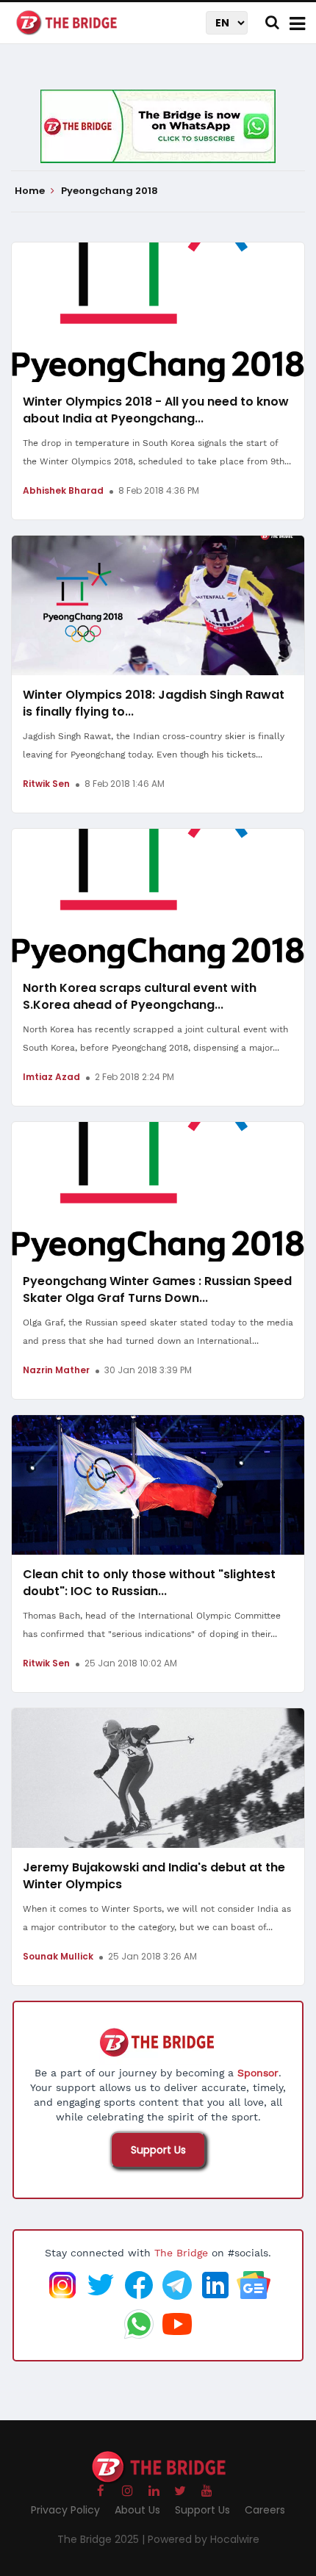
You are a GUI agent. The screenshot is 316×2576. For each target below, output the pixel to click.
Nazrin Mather (56, 1370)
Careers (265, 2510)
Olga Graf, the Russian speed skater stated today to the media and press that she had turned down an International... (158, 1332)
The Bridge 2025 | (103, 2539)
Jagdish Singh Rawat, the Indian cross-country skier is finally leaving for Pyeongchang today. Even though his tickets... (154, 745)
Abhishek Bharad (63, 490)
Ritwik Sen (46, 784)
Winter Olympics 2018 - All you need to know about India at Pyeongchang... (156, 410)
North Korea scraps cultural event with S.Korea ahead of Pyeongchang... (140, 996)
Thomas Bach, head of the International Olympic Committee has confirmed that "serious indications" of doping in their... (152, 1625)
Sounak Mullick (58, 1956)
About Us (137, 2510)
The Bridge (181, 2253)
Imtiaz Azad (51, 1077)
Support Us (158, 2150)
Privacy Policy (65, 2510)
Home (31, 191)
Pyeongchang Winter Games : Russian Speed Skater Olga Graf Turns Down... (157, 1289)
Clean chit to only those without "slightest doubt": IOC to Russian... (149, 1583)
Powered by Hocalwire (204, 2539)
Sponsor (258, 2073)
